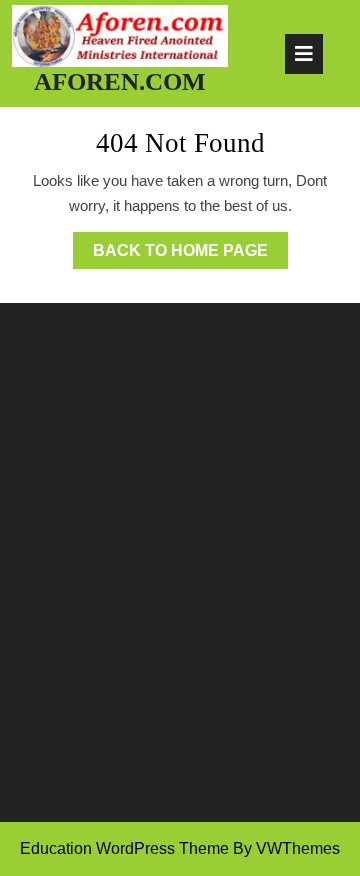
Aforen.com (120, 81)
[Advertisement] (180, 591)
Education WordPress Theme (124, 848)
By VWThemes (286, 848)
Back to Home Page (190, 255)
